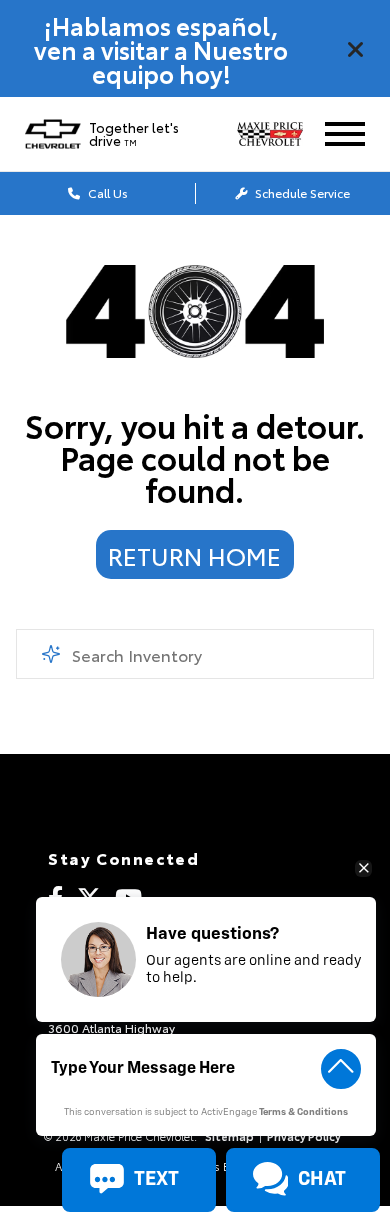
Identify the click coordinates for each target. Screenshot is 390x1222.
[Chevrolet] (53, 133)
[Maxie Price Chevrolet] (278, 134)
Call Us (106, 192)
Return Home (194, 555)
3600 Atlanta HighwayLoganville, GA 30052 (111, 1033)
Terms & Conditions (303, 1112)
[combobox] (195, 654)
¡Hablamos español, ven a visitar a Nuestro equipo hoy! (161, 49)
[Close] (356, 49)
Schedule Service (301, 192)
